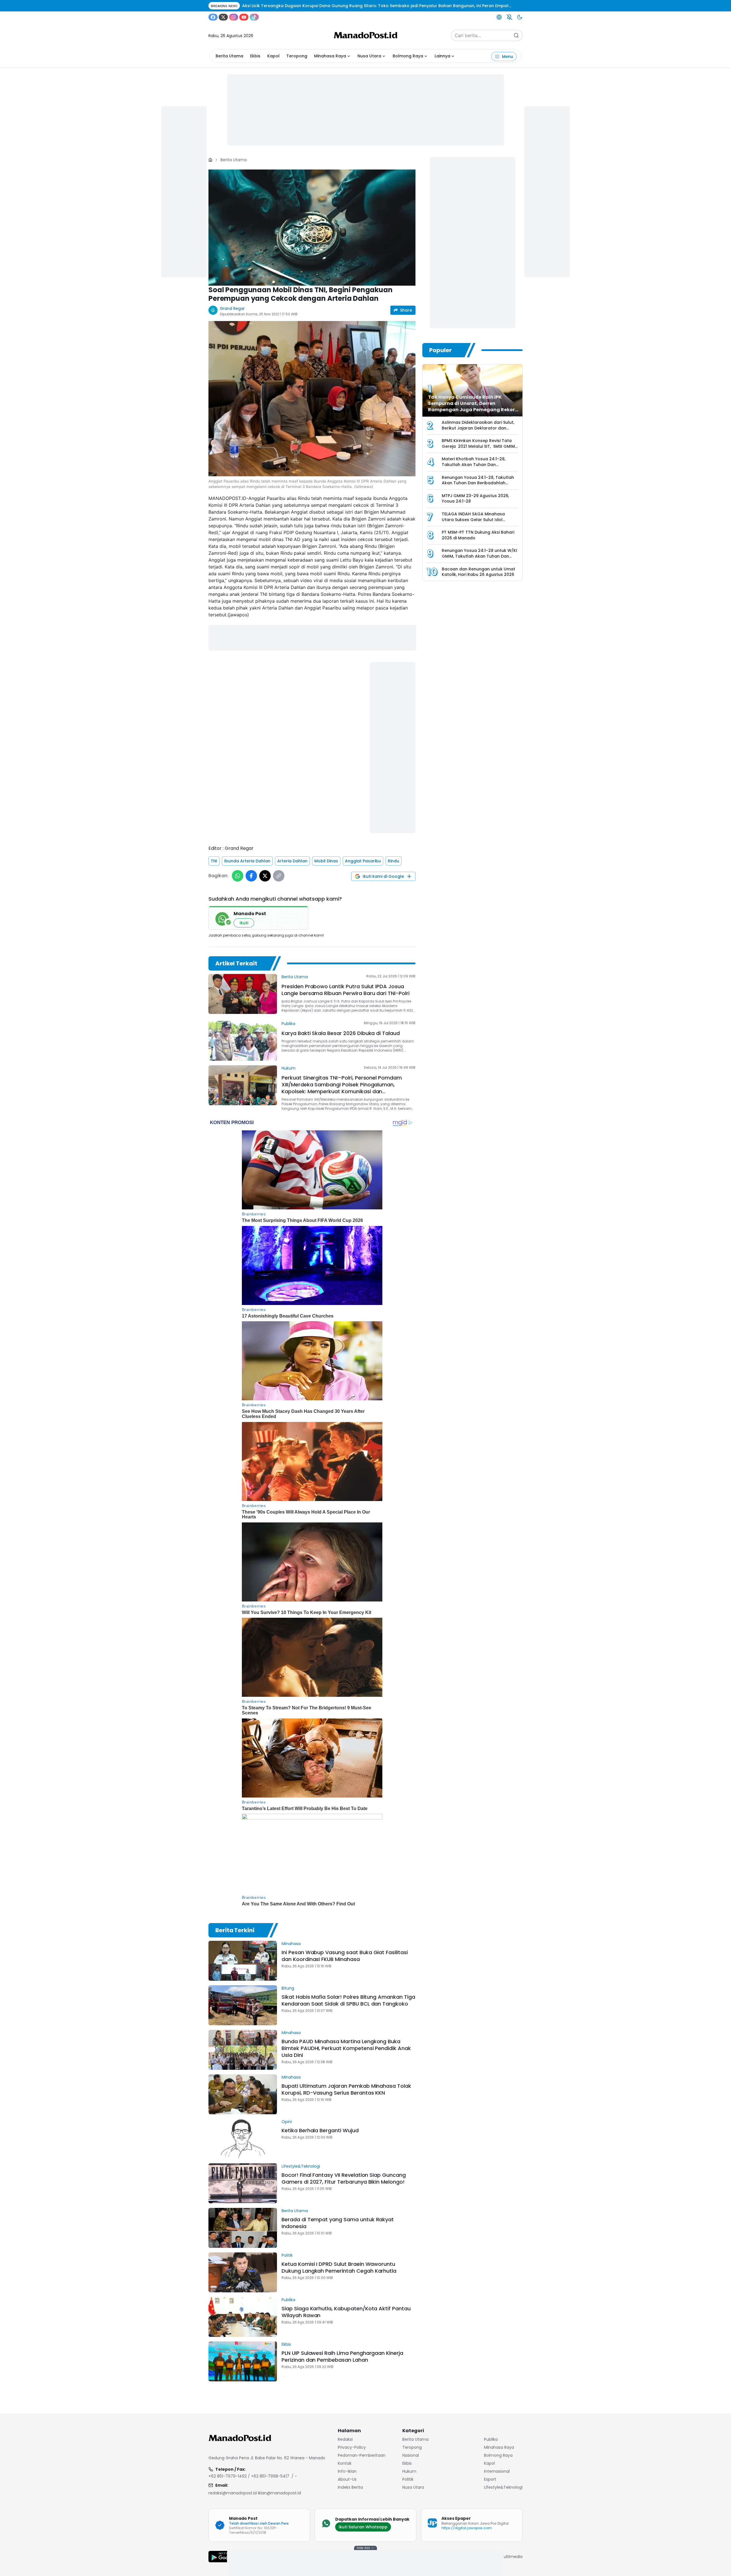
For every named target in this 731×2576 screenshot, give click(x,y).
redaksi (345, 2439)
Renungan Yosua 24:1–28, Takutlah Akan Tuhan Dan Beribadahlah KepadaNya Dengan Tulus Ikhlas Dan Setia (478, 486)
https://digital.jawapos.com (467, 2528)
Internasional (497, 2471)
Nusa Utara (369, 56)
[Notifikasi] (509, 17)
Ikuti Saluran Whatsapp (363, 2527)
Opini (287, 2122)
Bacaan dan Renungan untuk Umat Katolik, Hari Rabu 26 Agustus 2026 (478, 572)
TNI (214, 861)
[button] (312, 228)
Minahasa (291, 1944)
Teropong (297, 56)
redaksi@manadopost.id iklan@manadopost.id (255, 2493)
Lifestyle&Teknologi (301, 2166)
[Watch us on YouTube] (244, 17)
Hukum (289, 1068)
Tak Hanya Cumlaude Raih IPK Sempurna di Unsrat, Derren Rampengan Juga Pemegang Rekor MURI (471, 407)
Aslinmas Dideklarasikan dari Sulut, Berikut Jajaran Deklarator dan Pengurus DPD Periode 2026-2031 (478, 428)
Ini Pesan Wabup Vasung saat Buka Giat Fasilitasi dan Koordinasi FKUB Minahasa (345, 1956)
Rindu (393, 861)
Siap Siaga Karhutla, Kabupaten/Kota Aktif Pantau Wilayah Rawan (346, 2312)
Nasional (411, 2455)
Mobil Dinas (326, 861)
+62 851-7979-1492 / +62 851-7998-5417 (249, 2476)
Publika (288, 1024)
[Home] (210, 160)
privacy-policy (352, 2447)
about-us (347, 2479)
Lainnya (442, 56)
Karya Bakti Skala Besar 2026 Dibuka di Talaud (341, 1033)
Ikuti (244, 923)
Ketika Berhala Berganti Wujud (320, 2130)
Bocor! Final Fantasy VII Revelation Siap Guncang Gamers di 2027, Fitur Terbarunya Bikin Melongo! (344, 2178)
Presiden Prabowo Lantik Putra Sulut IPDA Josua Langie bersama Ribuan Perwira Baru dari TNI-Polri (346, 990)
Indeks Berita (350, 2487)
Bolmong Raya (408, 56)
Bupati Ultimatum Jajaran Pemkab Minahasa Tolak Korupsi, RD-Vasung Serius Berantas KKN (346, 2089)
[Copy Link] (279, 876)
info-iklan (347, 2471)
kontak (345, 2463)
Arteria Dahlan (292, 861)
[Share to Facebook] (251, 876)
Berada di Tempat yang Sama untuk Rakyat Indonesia (338, 2223)
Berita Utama (229, 56)
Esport (490, 2479)
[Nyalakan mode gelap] (520, 17)
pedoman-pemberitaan (362, 2455)
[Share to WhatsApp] (238, 876)
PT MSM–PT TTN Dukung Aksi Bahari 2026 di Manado (478, 535)
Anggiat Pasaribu (363, 861)
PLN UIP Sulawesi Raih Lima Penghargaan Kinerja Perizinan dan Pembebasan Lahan (342, 2356)
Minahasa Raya (330, 56)
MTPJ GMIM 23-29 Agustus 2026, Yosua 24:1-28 (475, 499)
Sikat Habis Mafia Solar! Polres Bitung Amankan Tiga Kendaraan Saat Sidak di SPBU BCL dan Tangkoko (348, 2000)
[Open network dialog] (499, 17)
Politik (287, 2255)
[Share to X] (265, 876)
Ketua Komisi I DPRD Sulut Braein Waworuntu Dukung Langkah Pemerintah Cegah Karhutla (339, 2267)
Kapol (273, 56)
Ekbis (255, 56)
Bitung (288, 1988)
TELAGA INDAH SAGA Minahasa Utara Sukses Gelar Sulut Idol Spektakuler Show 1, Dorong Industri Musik (479, 522)
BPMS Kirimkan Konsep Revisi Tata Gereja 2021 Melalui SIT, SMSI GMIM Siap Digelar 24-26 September (478, 446)
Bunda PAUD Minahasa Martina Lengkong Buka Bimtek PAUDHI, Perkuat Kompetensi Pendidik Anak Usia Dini (346, 2048)
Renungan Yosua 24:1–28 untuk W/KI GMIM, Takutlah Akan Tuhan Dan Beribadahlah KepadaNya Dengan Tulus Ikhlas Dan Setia (479, 559)
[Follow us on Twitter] (223, 17)
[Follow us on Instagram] (234, 17)
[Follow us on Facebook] (213, 17)
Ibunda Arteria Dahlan (247, 861)
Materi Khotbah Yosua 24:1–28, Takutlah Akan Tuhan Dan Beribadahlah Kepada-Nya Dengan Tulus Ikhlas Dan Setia (479, 467)
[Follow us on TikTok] (254, 17)
